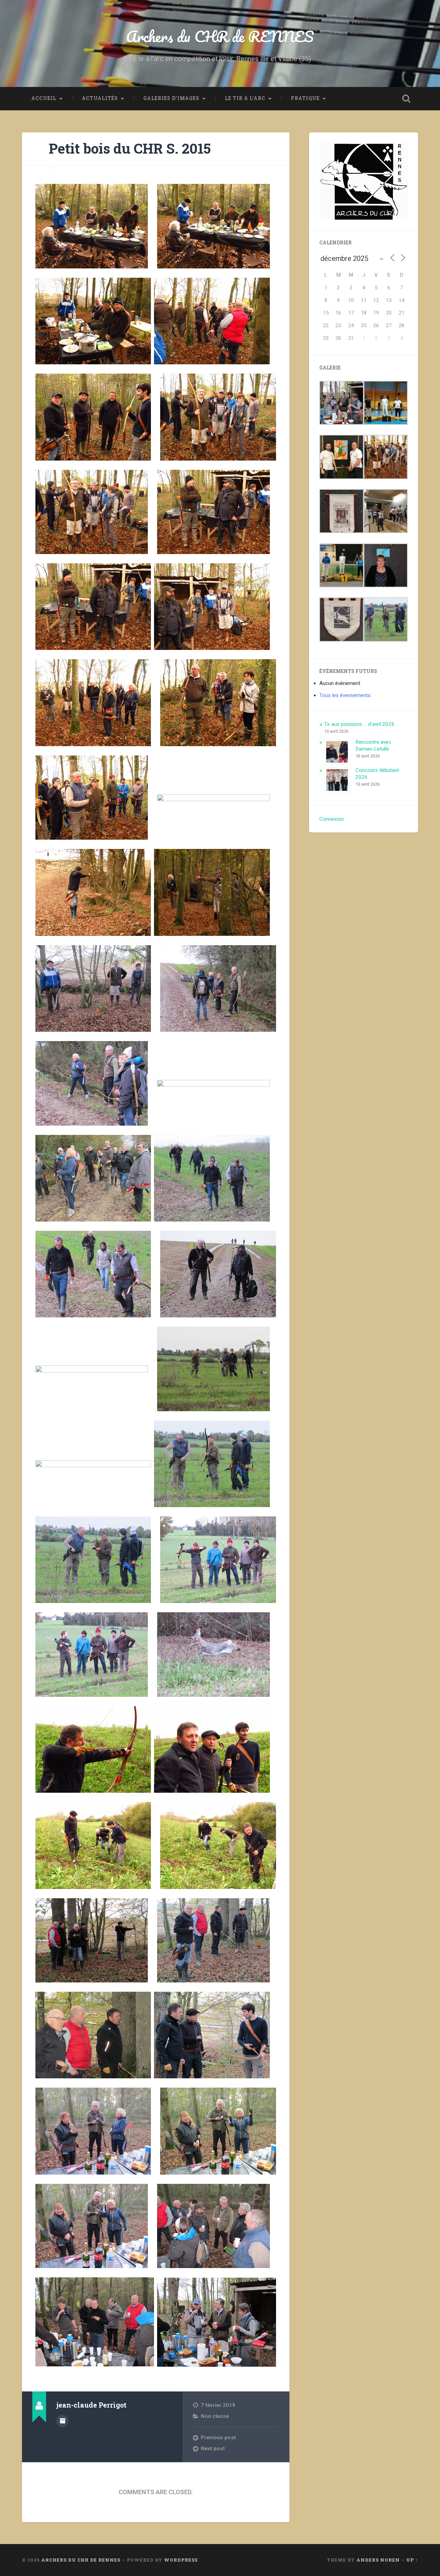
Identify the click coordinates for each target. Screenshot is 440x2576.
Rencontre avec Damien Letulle (373, 745)
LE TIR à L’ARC (245, 98)
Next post (213, 2448)
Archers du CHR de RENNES (220, 36)
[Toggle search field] (406, 99)
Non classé (215, 2416)
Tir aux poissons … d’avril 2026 (359, 724)
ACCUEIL (44, 98)
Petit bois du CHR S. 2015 (130, 148)
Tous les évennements (345, 695)
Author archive (63, 2421)
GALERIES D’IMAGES (171, 98)
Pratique (305, 98)
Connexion (332, 819)
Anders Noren (378, 2560)
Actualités (100, 98)
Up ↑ (412, 2560)
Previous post (218, 2437)
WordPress (181, 2560)
